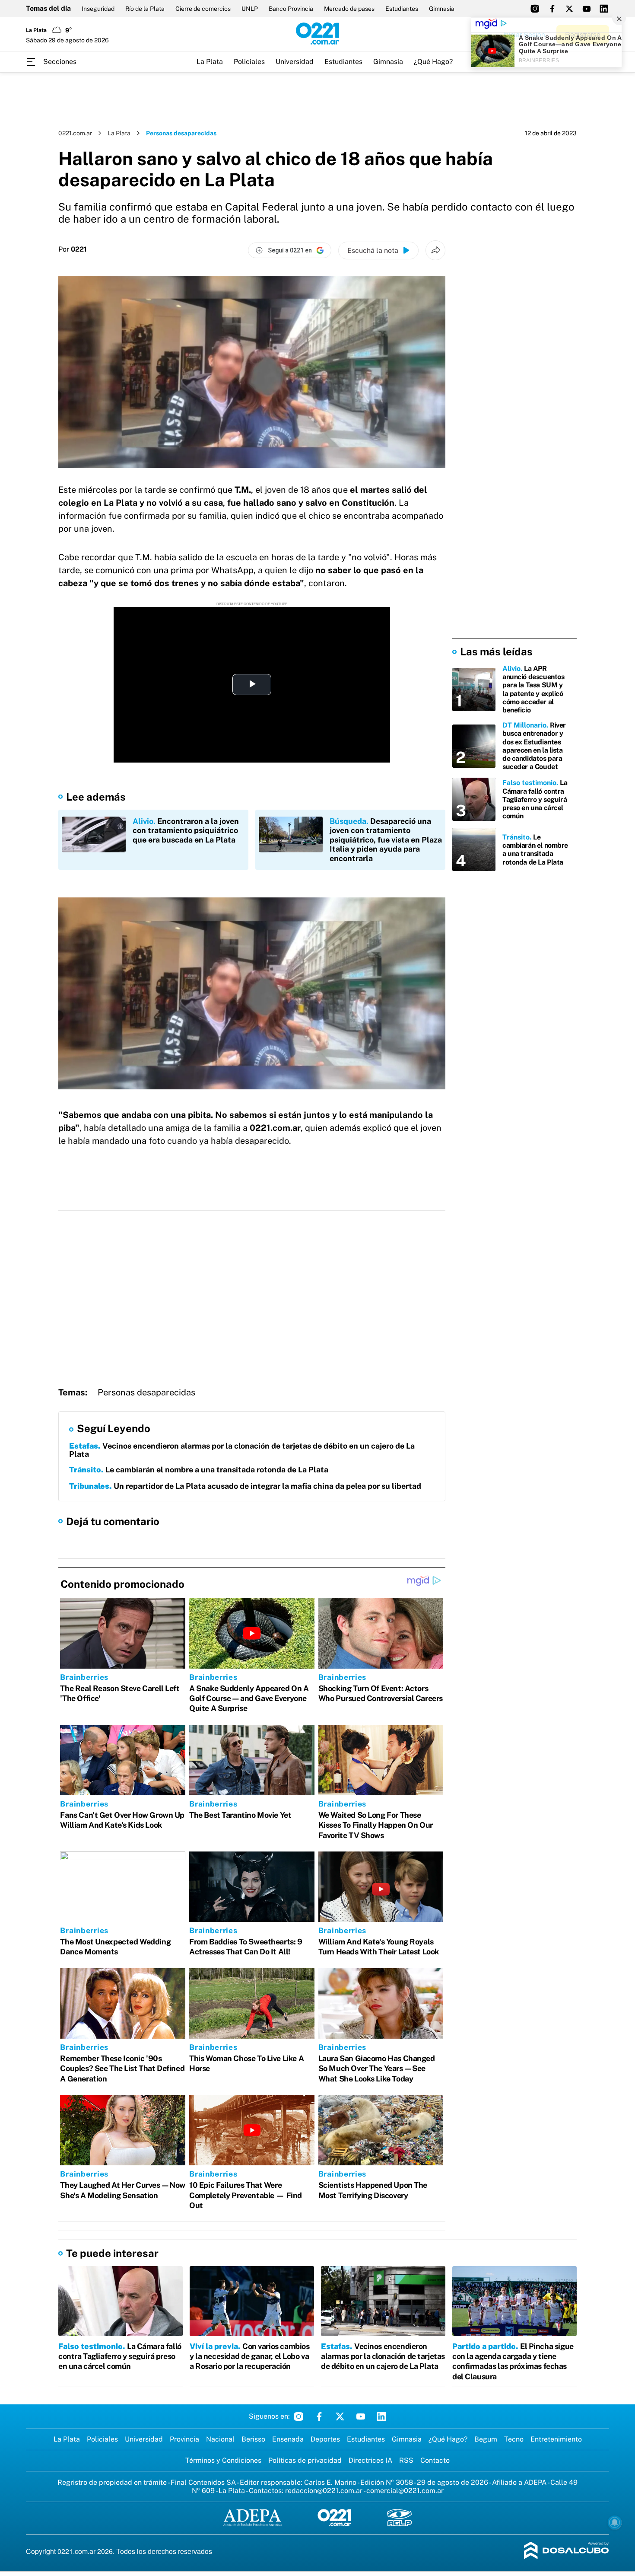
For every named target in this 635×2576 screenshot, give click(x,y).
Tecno (514, 2439)
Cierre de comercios (203, 9)
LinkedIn (381, 2416)
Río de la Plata (145, 9)
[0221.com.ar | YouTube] (587, 9)
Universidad (295, 62)
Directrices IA (370, 2460)
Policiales (249, 62)
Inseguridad (98, 9)
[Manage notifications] (615, 2522)
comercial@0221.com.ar (405, 2491)
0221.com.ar (75, 133)
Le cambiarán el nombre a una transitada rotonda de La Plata (199, 1470)
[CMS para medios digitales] (567, 2551)
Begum (486, 2439)
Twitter (340, 2416)
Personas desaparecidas (146, 1392)
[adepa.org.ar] (252, 2518)
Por (73, 249)
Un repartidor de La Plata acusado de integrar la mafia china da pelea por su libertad (245, 1486)
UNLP (250, 9)
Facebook (319, 2416)
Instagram (298, 2416)
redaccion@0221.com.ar (324, 2491)
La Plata (210, 62)
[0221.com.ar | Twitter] (569, 9)
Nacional (220, 2439)
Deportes (325, 2439)
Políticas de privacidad (305, 2460)
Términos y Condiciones (223, 2460)
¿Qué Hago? (433, 62)
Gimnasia (442, 9)
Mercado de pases (349, 9)
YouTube (361, 2416)
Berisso (253, 2439)
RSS (406, 2460)
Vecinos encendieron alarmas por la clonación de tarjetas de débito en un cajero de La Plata (242, 1450)
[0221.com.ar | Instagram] (535, 9)
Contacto (435, 2460)
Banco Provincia (291, 9)
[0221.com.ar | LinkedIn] (604, 9)
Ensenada (288, 2439)
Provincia (184, 2439)
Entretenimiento (556, 2439)
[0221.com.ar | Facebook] (552, 9)
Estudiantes (402, 9)
